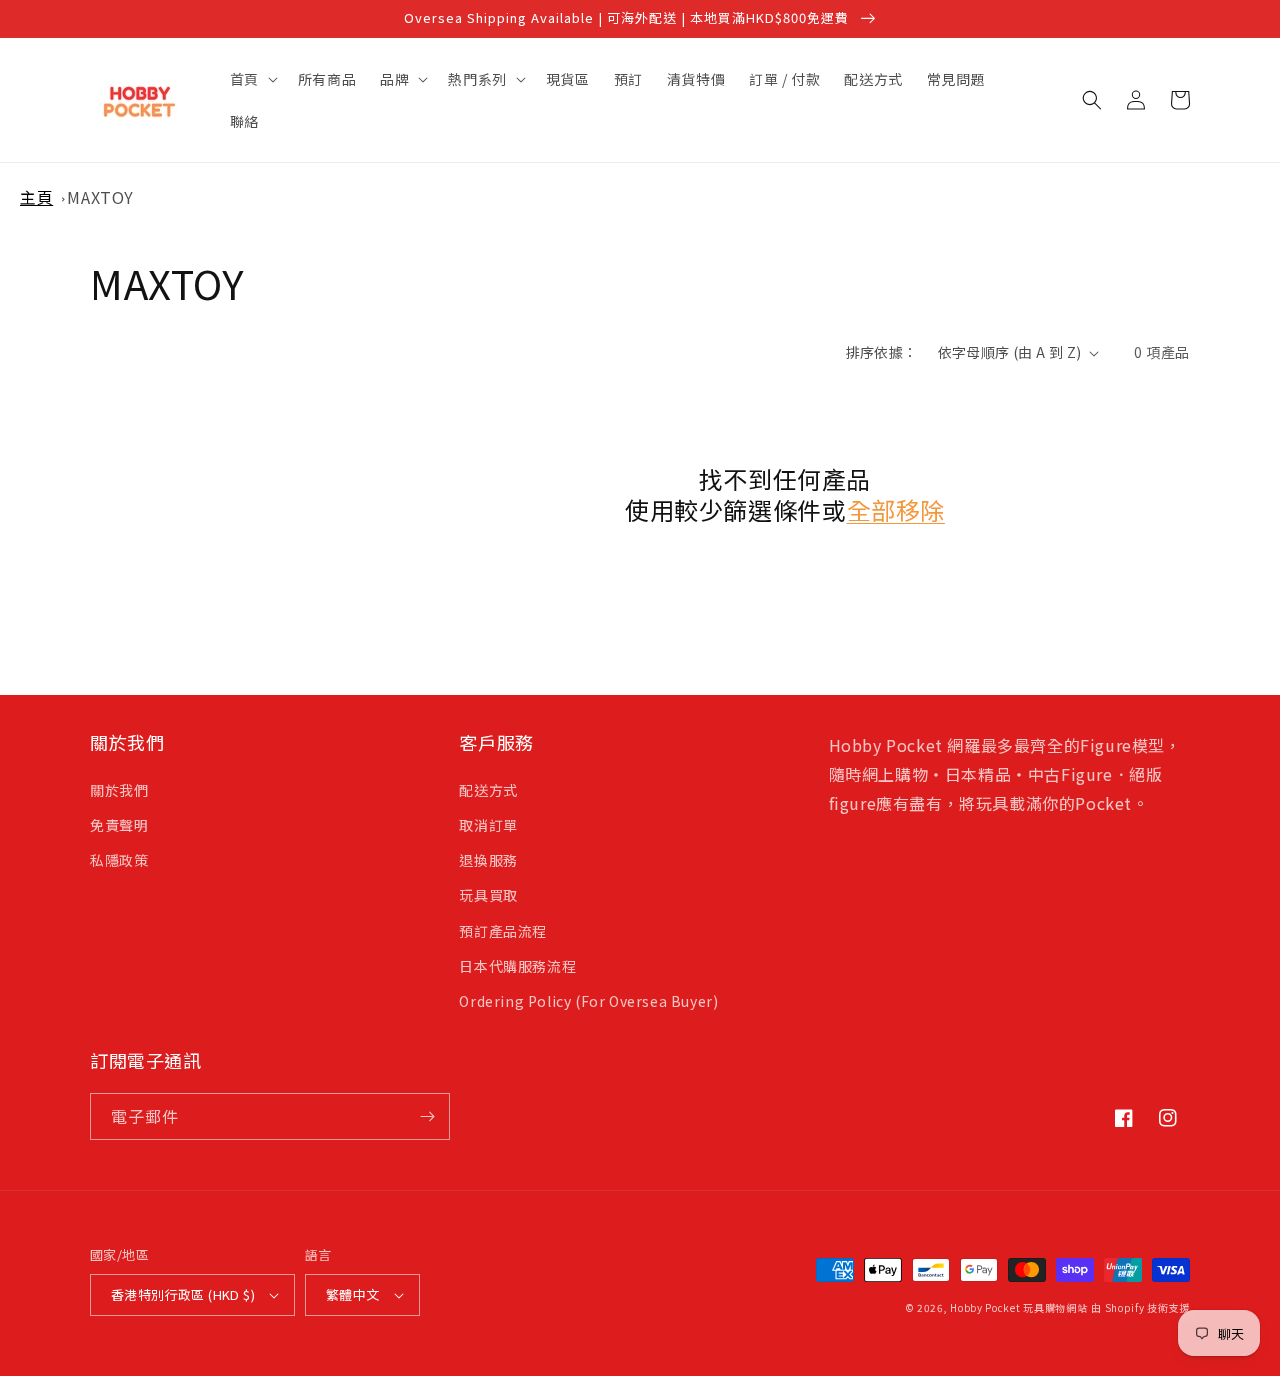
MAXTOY (100, 197)
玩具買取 (488, 895)
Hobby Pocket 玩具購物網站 (1018, 1307)
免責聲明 (119, 825)
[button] (252, 79)
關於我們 (119, 790)
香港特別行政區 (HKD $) (183, 1294)
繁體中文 (353, 1294)
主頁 (36, 197)
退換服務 (488, 860)
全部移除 (896, 509)
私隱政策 (119, 860)
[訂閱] (427, 1116)
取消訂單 (488, 825)
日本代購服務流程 (517, 966)
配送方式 (488, 790)
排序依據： (882, 352)
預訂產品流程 (503, 931)
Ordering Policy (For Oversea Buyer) (588, 1001)
